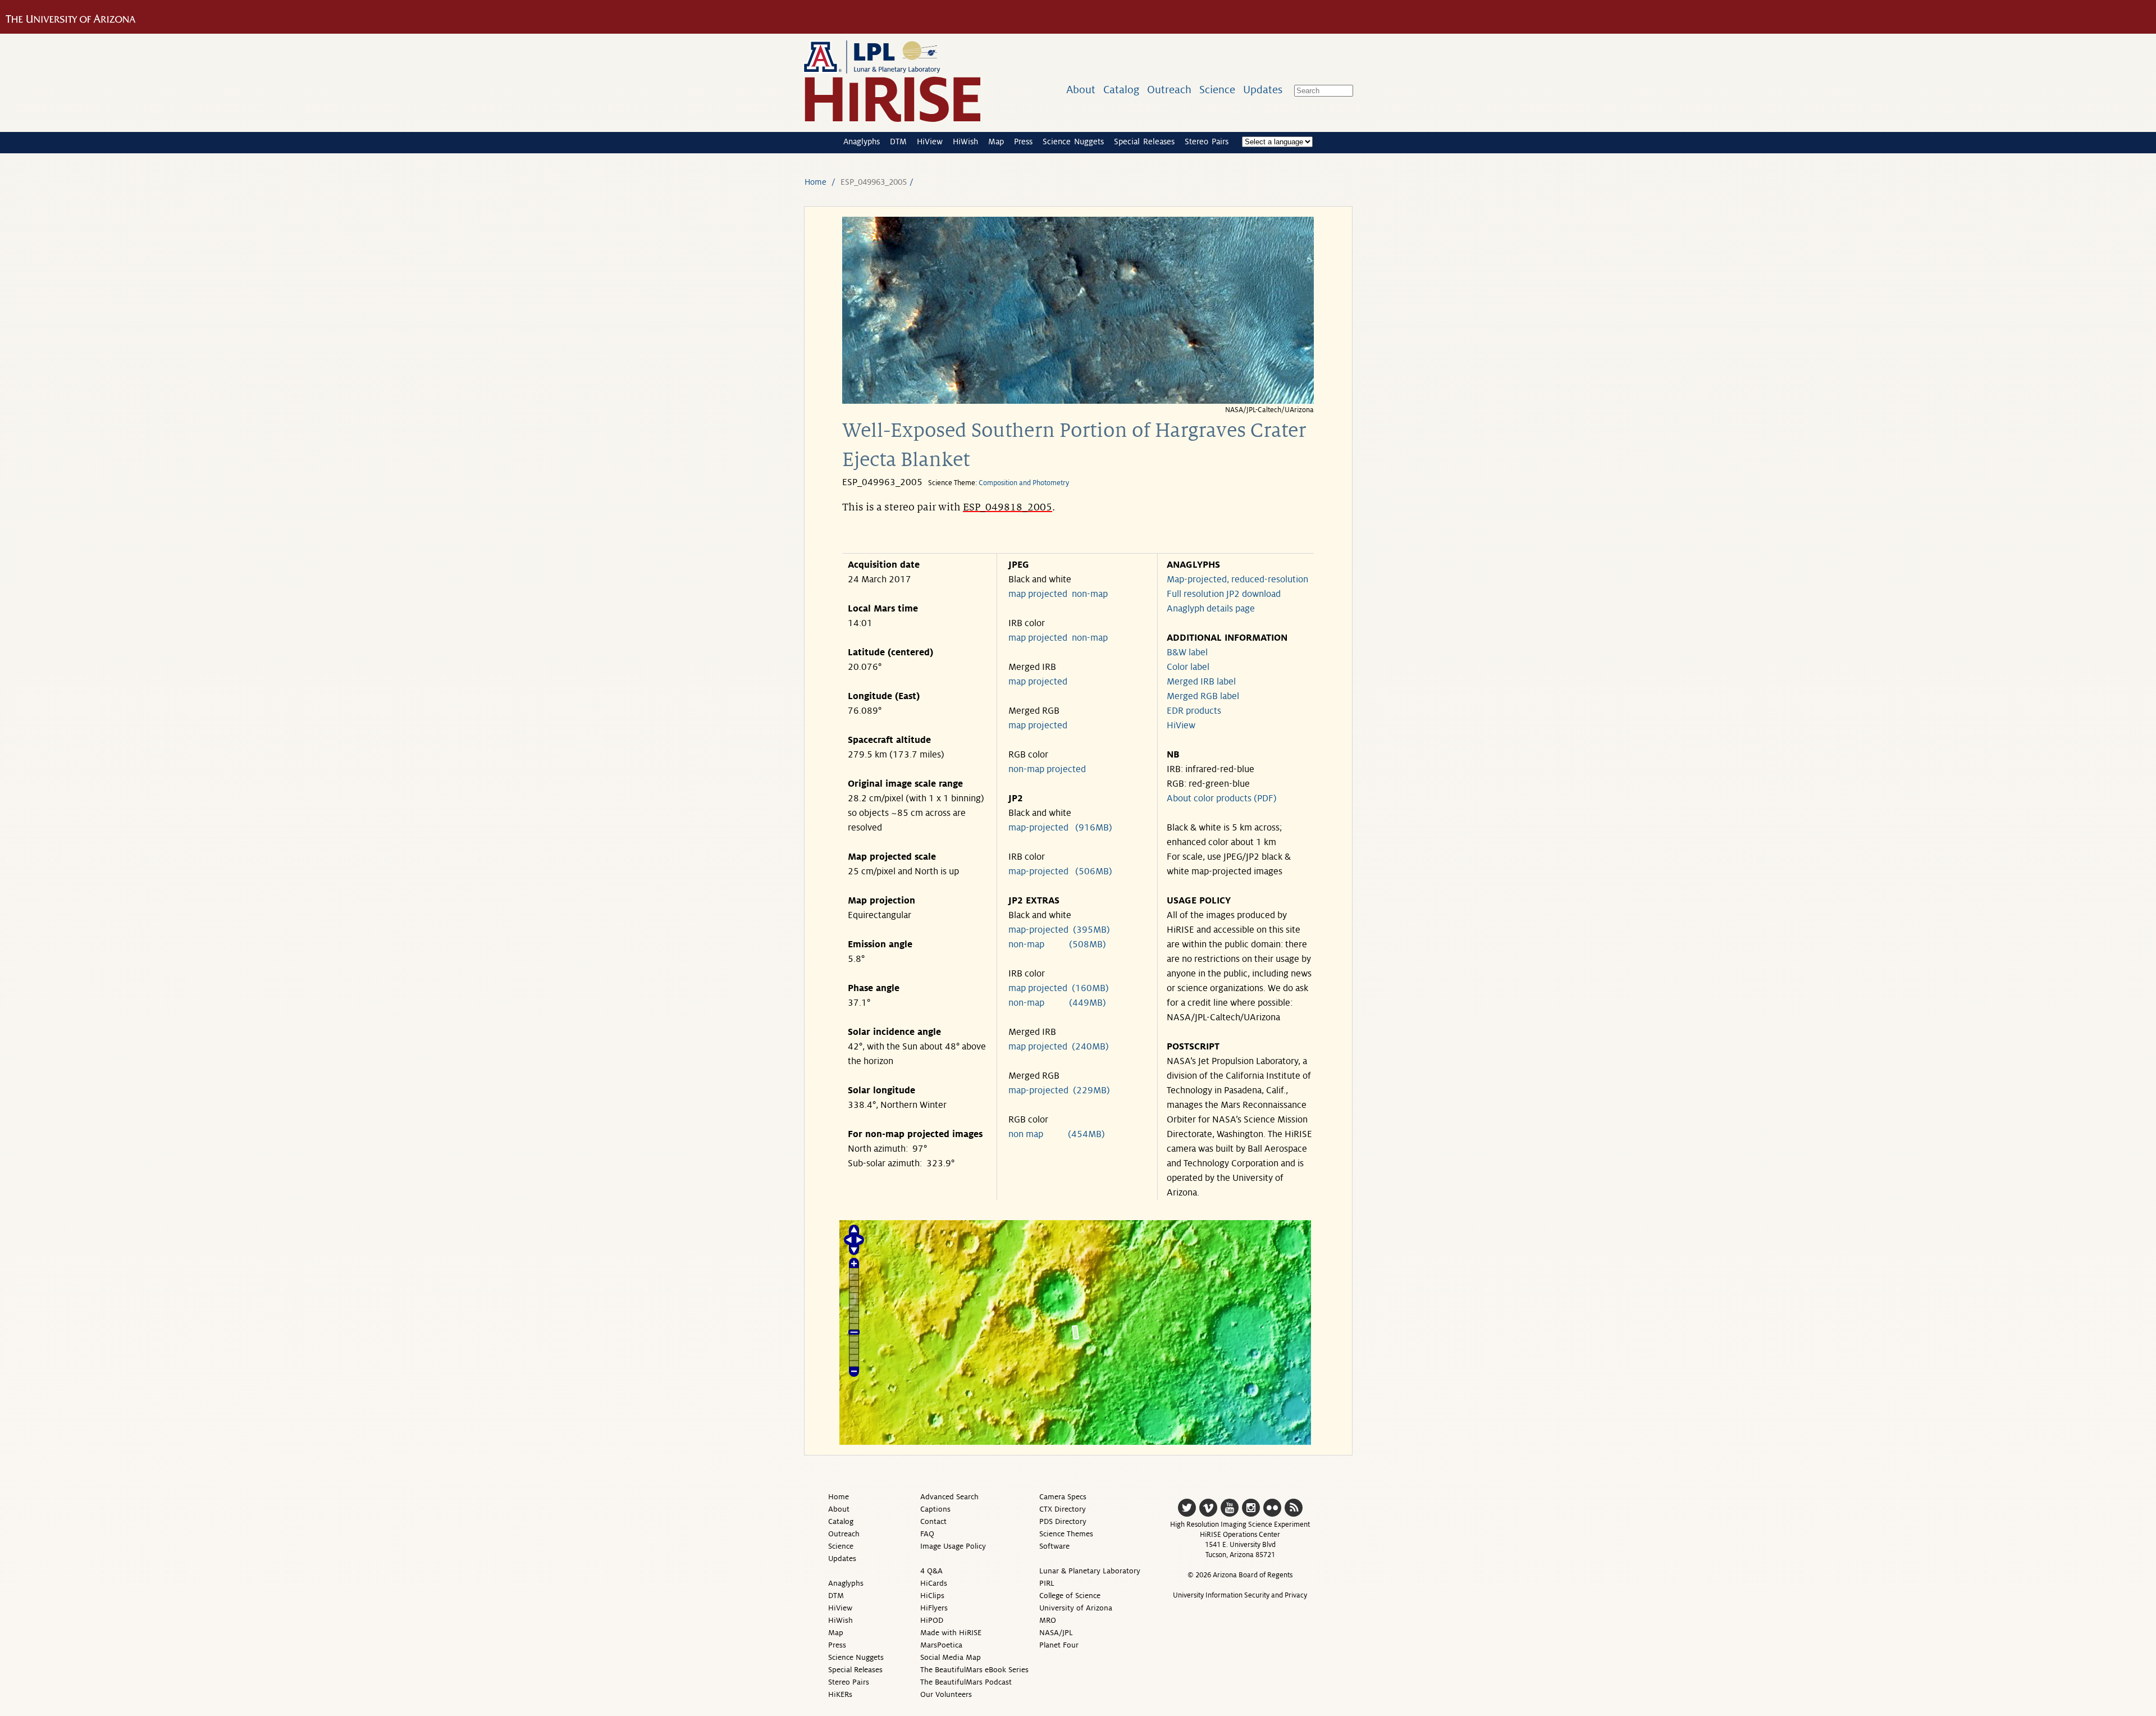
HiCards (934, 1583)
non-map (1090, 594)
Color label (1188, 667)
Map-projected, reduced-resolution (1237, 579)
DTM (898, 142)
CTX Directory (1063, 1509)
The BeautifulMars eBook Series (974, 1670)
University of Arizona (1076, 1608)
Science (1217, 90)
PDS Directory (1063, 1521)
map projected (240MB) (1059, 1047)
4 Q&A (931, 1571)
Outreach (1169, 90)
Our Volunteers (946, 1694)
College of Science (1070, 1596)
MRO (1048, 1620)
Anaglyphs (862, 142)
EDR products (1194, 711)
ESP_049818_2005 (1008, 507)
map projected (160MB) (1059, 988)
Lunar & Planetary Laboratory (1090, 1571)
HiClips (932, 1596)
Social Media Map (951, 1657)
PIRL (1047, 1583)
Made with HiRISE (951, 1633)
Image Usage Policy (953, 1546)
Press (1023, 142)
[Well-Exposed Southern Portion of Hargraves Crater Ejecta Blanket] (1078, 401)
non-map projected (1047, 769)
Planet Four (1059, 1645)
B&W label (1187, 652)
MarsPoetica (941, 1645)
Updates (1263, 90)
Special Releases (1144, 142)
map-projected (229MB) (1059, 1090)
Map (996, 142)
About (1081, 90)
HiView (930, 142)
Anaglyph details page (1211, 609)
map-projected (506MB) (1060, 871)
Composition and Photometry (1024, 483)
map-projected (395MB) (1059, 930)
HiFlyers (934, 1608)
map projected (1038, 594)
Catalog (1121, 90)
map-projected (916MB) (1060, 828)
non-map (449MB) (1057, 1003)
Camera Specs (1063, 1497)
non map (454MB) (1057, 1134)
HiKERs (840, 1694)
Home (816, 182)
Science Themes (1066, 1534)
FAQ (927, 1534)
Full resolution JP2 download (1224, 594)
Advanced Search (949, 1497)
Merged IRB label (1201, 682)
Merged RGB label (1203, 696)
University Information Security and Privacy (1240, 1595)
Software (1054, 1546)
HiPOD (932, 1620)
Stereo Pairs (1207, 142)
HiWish (965, 142)
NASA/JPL (1056, 1633)
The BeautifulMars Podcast (966, 1682)
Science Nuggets (1073, 142)
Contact (933, 1521)
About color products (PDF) (1222, 798)
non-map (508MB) (1057, 944)
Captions (935, 1509)
